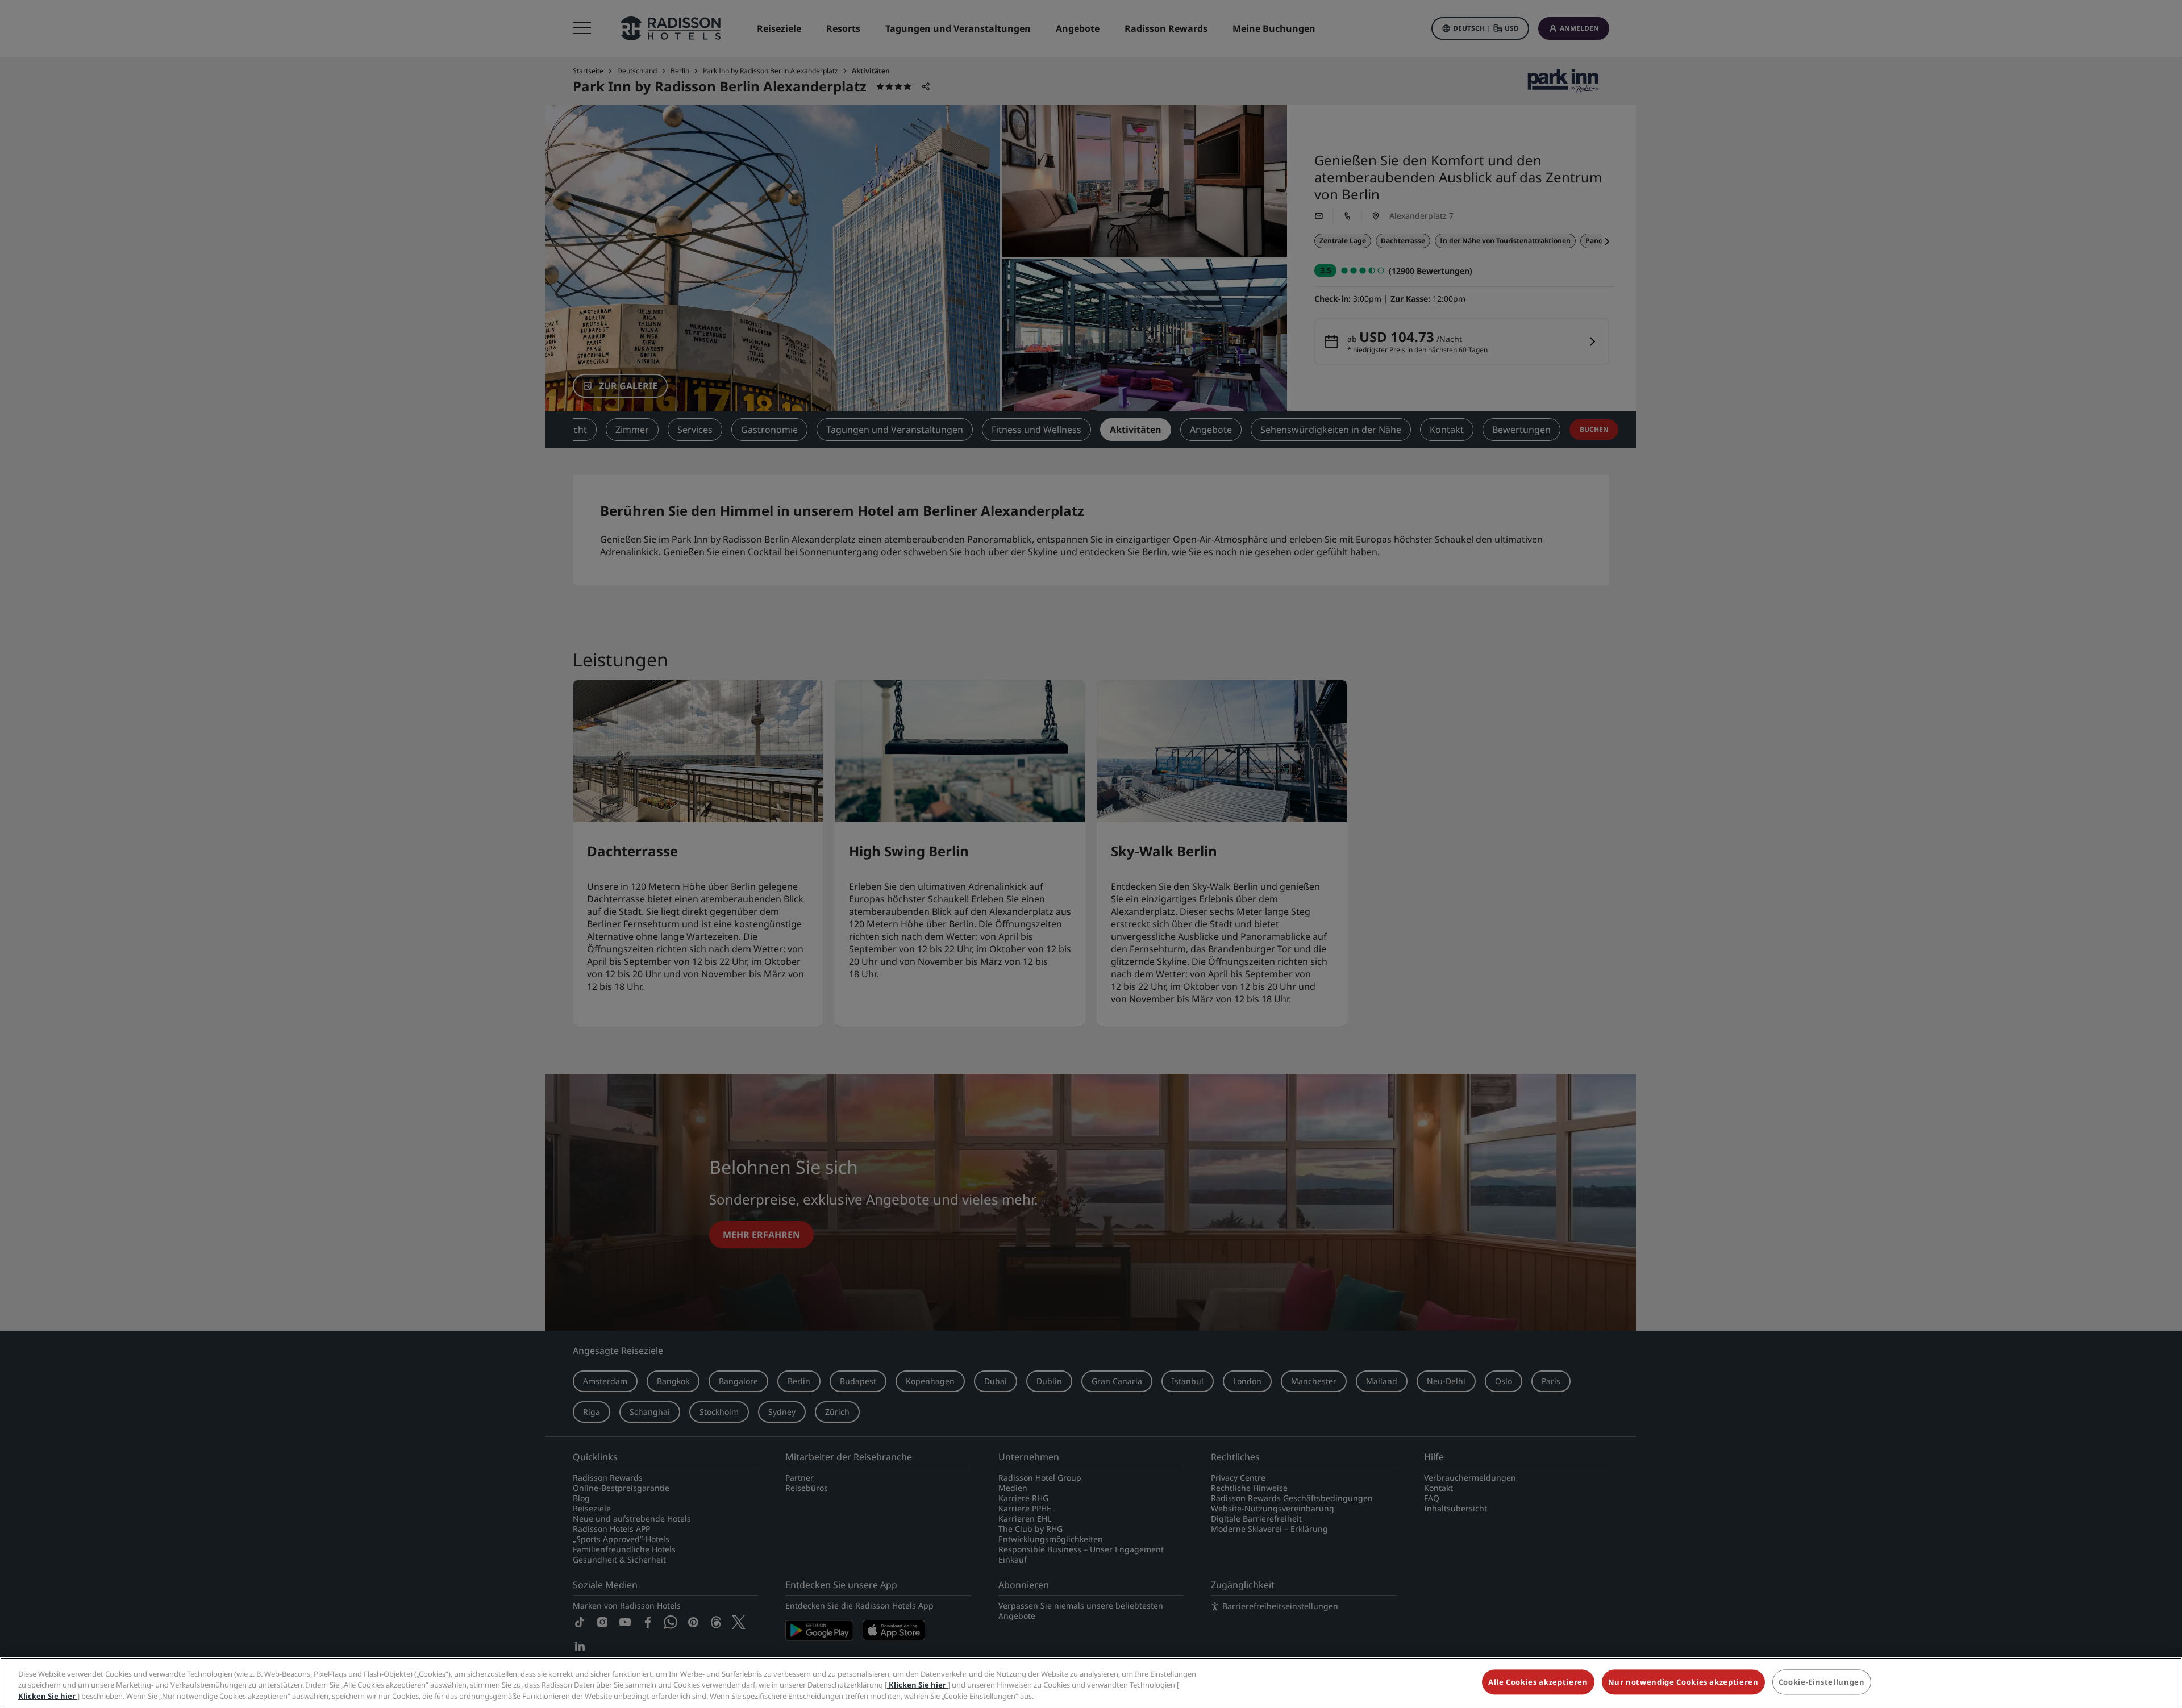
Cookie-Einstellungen (1822, 1682)
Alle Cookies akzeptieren (1538, 1682)
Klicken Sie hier (917, 1685)
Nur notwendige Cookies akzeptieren (1683, 1682)
